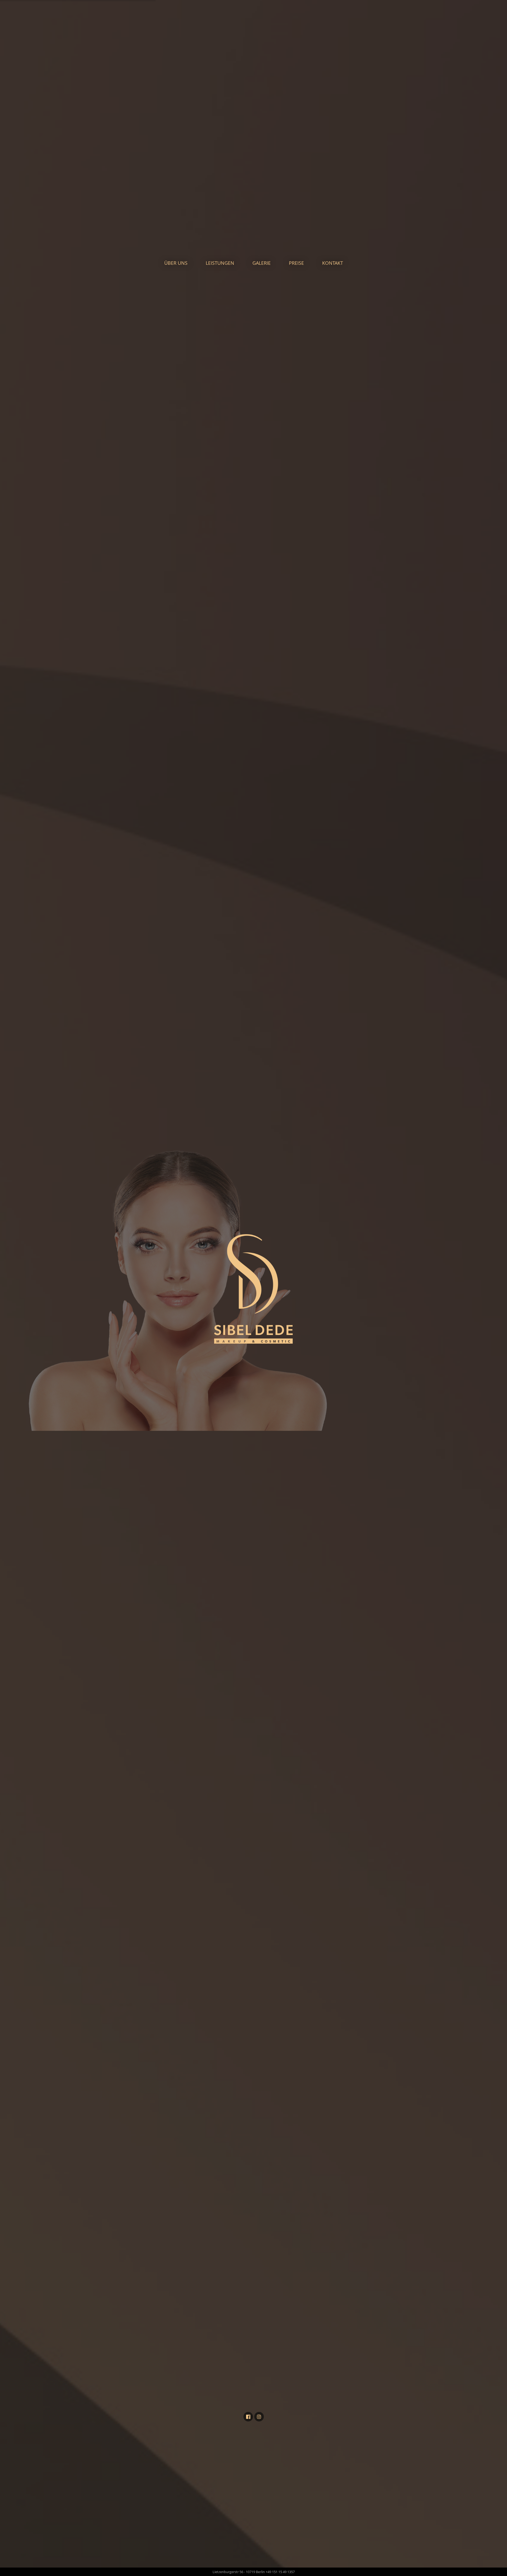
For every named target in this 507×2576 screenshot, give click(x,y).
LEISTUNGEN (220, 263)
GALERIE (262, 263)
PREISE (296, 263)
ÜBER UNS (176, 263)
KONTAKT (333, 263)
